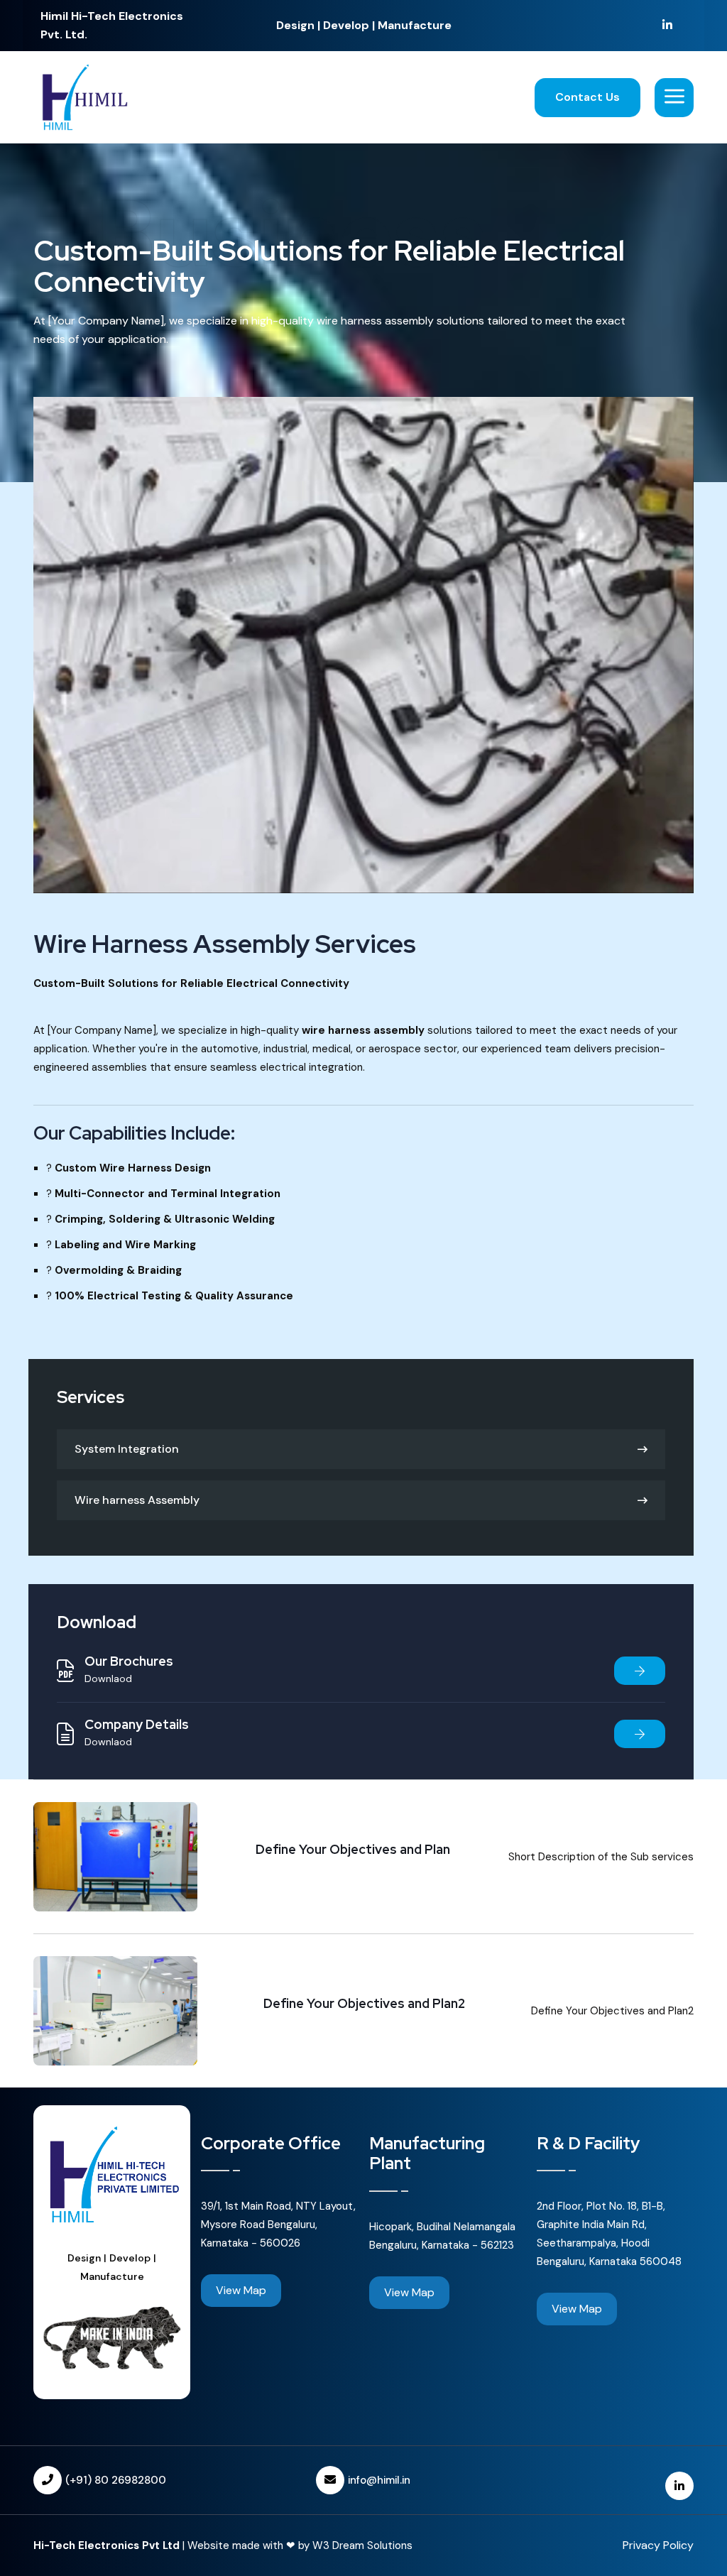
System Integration (127, 1449)
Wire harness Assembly (137, 1500)
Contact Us (587, 97)
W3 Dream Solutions (362, 2545)
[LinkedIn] (667, 25)
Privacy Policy (658, 2545)
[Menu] (674, 98)
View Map (241, 2290)
